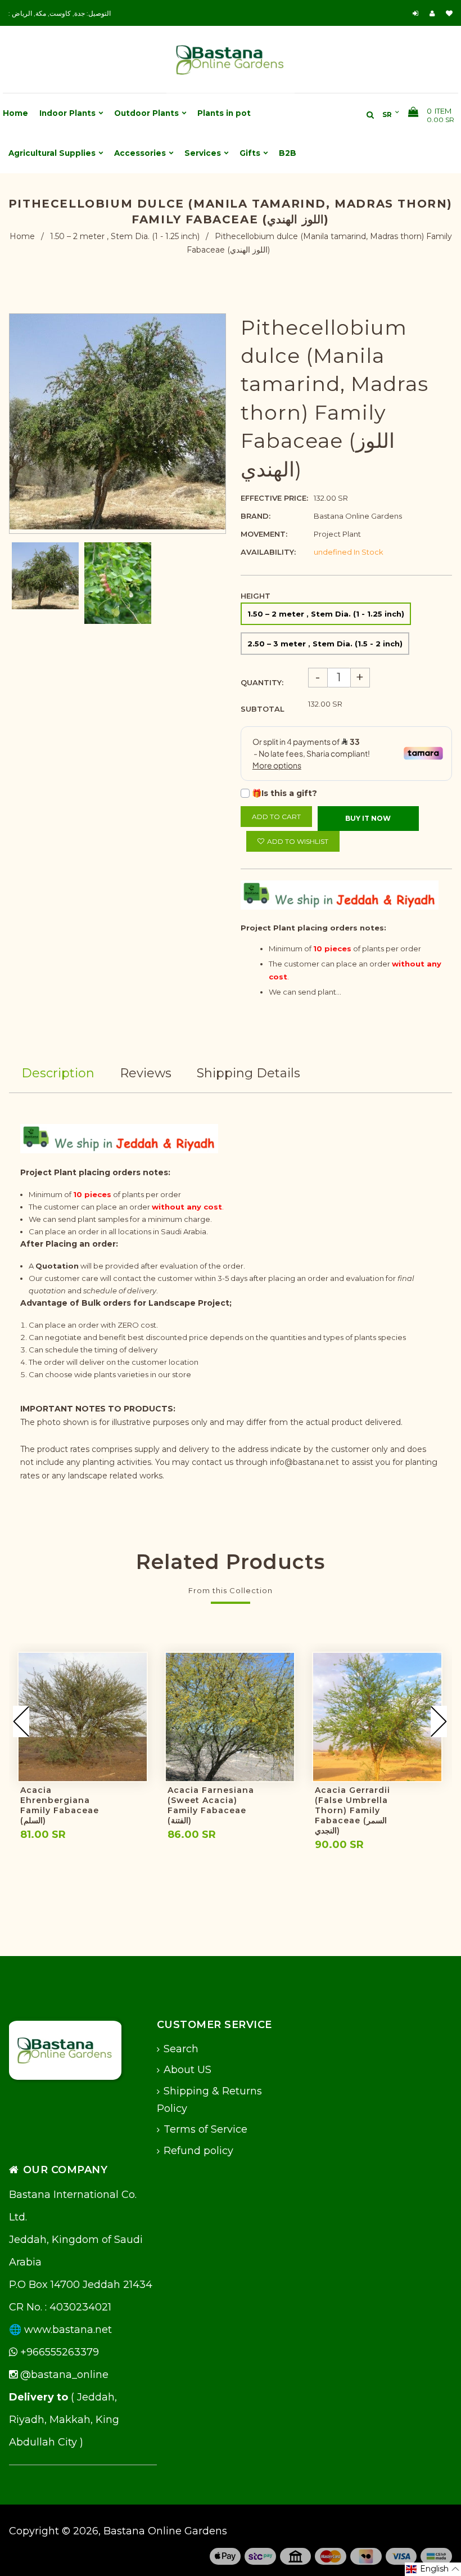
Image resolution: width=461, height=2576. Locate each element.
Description (58, 1073)
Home (22, 236)
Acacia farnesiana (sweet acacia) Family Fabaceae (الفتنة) (211, 1805)
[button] (433, 2569)
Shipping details (248, 1073)
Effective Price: (274, 498)
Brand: (256, 516)
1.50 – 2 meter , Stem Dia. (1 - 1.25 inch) (125, 236)
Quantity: (262, 682)
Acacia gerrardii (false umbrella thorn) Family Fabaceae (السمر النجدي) (352, 1810)
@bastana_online (63, 2375)
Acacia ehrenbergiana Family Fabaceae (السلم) (60, 1805)
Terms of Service (205, 2129)
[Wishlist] (449, 13)
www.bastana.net (68, 2330)
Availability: (268, 552)
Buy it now (368, 818)
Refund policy (198, 2151)
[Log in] (417, 13)
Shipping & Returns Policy (209, 2100)
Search (181, 2049)
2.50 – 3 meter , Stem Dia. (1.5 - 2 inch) (325, 644)
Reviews (146, 1073)
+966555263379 (58, 2352)
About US (187, 2070)
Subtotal (263, 709)
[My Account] (435, 13)
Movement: (264, 534)
